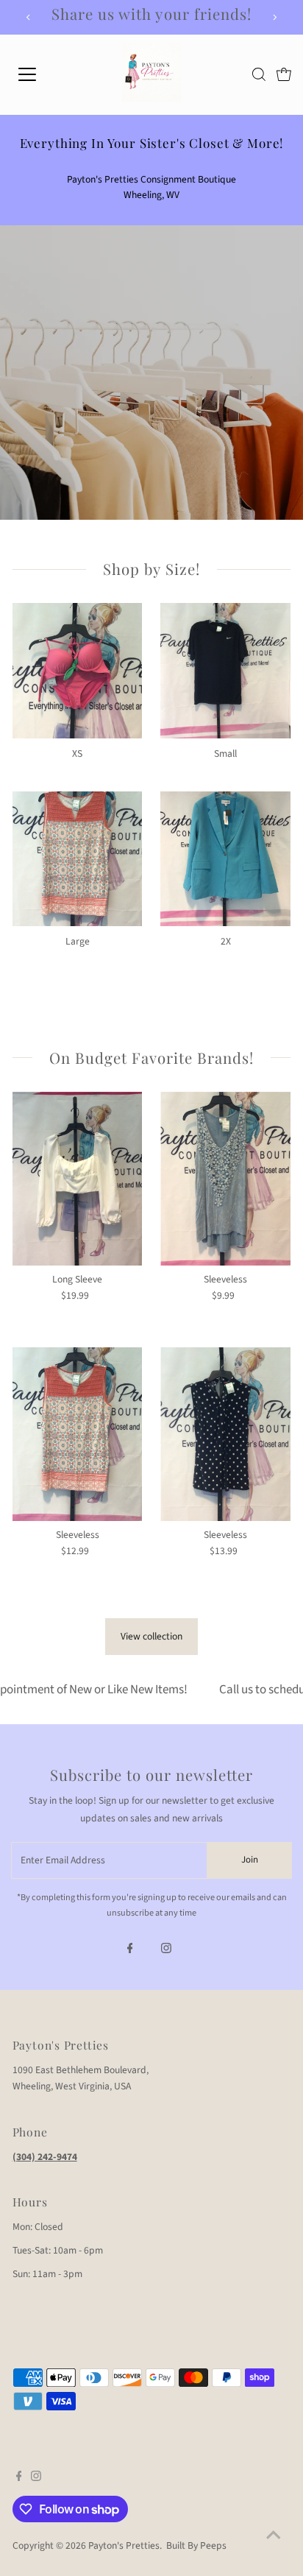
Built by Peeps (196, 2545)
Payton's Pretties (124, 2545)
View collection (151, 1636)
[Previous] (29, 17)
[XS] (78, 668)
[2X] (225, 857)
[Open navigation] (42, 74)
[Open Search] (259, 74)
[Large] (78, 857)
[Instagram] (166, 1950)
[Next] (274, 17)
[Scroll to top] (274, 2536)
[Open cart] (284, 74)
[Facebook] (130, 1950)
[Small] (225, 668)
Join (250, 1860)
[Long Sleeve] (78, 1179)
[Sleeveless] (225, 1179)
